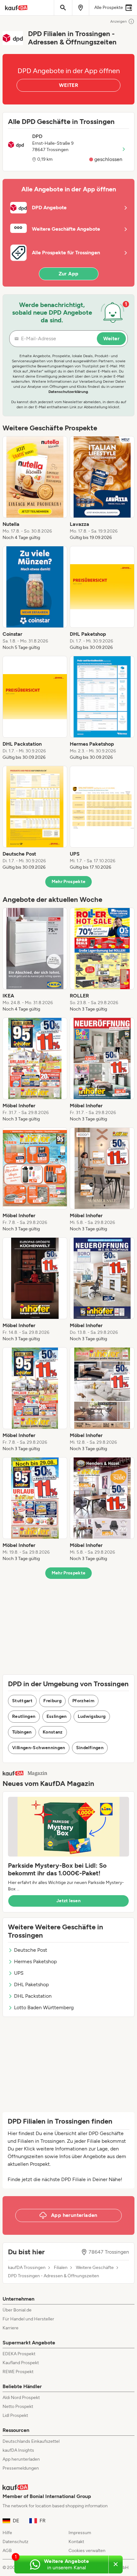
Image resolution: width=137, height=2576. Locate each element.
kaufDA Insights (18, 2450)
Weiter (111, 338)
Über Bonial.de (17, 2310)
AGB (7, 2551)
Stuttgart (22, 1701)
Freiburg (52, 1701)
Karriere (11, 2328)
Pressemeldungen (21, 2468)
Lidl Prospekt (15, 2415)
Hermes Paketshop (35, 1961)
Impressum (80, 2533)
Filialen (61, 2268)
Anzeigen (119, 21)
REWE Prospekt (18, 2372)
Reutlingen (24, 1716)
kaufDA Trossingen (27, 2268)
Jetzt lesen (68, 1901)
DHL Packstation (33, 1996)
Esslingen (57, 1716)
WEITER (68, 85)
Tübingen (22, 1732)
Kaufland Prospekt (21, 2363)
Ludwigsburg (92, 1716)
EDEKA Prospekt (19, 2354)
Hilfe (7, 2533)
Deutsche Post (31, 1950)
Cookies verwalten (87, 2551)
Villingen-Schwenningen (39, 1748)
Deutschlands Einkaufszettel (31, 2441)
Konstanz (53, 1732)
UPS (19, 1973)
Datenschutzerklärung (68, 392)
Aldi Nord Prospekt (21, 2398)
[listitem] (35, 488)
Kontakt (76, 2542)
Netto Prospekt (18, 2407)
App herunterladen (21, 2459)
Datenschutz (15, 2542)
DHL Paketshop (31, 1984)
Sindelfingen (90, 1748)
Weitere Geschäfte (95, 2268)
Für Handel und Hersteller (28, 2319)
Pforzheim (83, 1701)
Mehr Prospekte (69, 882)
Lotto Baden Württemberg (44, 2007)
